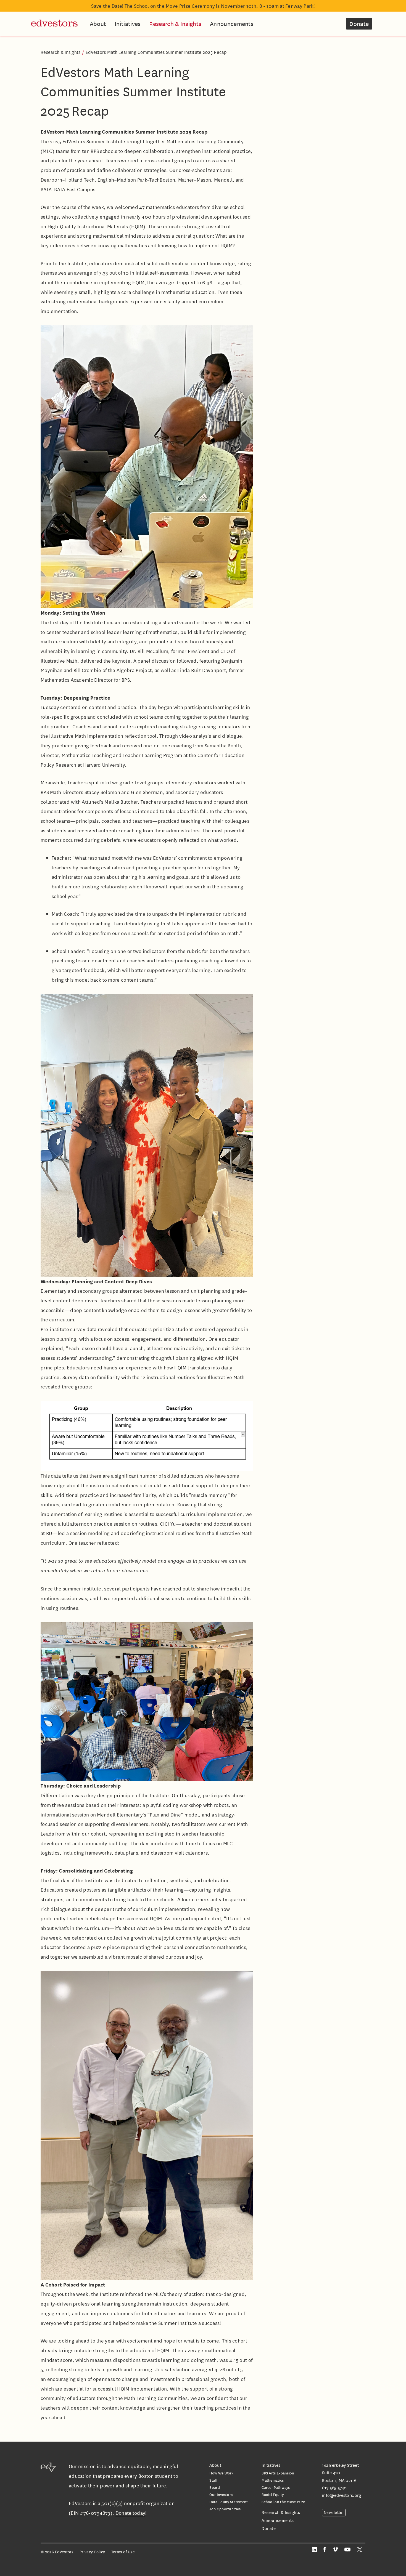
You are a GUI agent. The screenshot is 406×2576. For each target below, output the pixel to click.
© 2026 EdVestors (57, 2552)
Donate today (130, 2513)
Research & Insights (175, 24)
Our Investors (221, 2494)
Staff (213, 2480)
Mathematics (273, 2480)
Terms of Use (123, 2552)
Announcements (232, 24)
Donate (359, 24)
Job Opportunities (225, 2509)
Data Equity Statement (229, 2502)
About (98, 24)
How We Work (221, 2473)
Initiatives (128, 24)
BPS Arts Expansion (278, 2473)
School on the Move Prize (283, 2502)
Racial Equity (273, 2494)
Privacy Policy (92, 2552)
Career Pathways (276, 2487)
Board (215, 2487)
